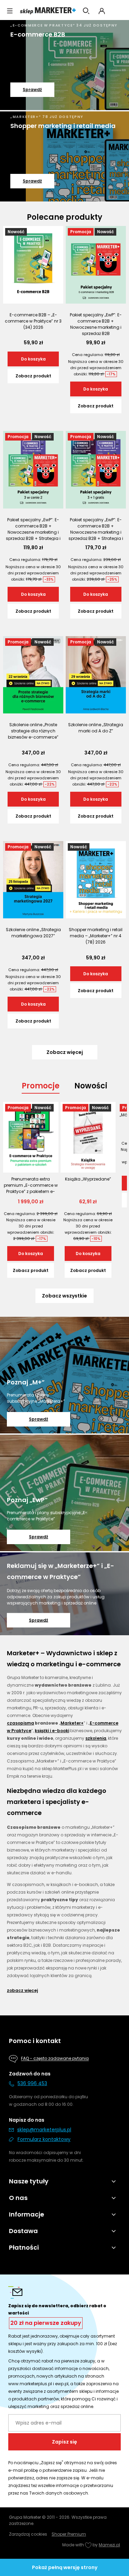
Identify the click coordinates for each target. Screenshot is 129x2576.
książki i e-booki (52, 1731)
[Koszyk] (118, 11)
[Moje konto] (102, 11)
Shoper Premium (69, 2534)
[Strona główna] (48, 11)
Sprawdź (32, 90)
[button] (10, 11)
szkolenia (96, 1738)
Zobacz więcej (22, 1990)
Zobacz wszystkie (64, 1296)
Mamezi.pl (109, 2545)
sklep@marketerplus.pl (44, 2130)
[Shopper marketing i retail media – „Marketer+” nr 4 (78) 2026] (96, 880)
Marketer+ (72, 1723)
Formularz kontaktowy (44, 2139)
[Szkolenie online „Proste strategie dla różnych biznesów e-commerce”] (33, 675)
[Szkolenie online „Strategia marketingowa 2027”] (33, 880)
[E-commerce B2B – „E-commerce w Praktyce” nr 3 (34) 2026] (33, 265)
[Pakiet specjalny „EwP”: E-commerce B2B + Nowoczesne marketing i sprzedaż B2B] (96, 265)
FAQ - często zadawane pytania (55, 2059)
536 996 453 (32, 2083)
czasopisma (20, 1723)
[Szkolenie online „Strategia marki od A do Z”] (96, 675)
